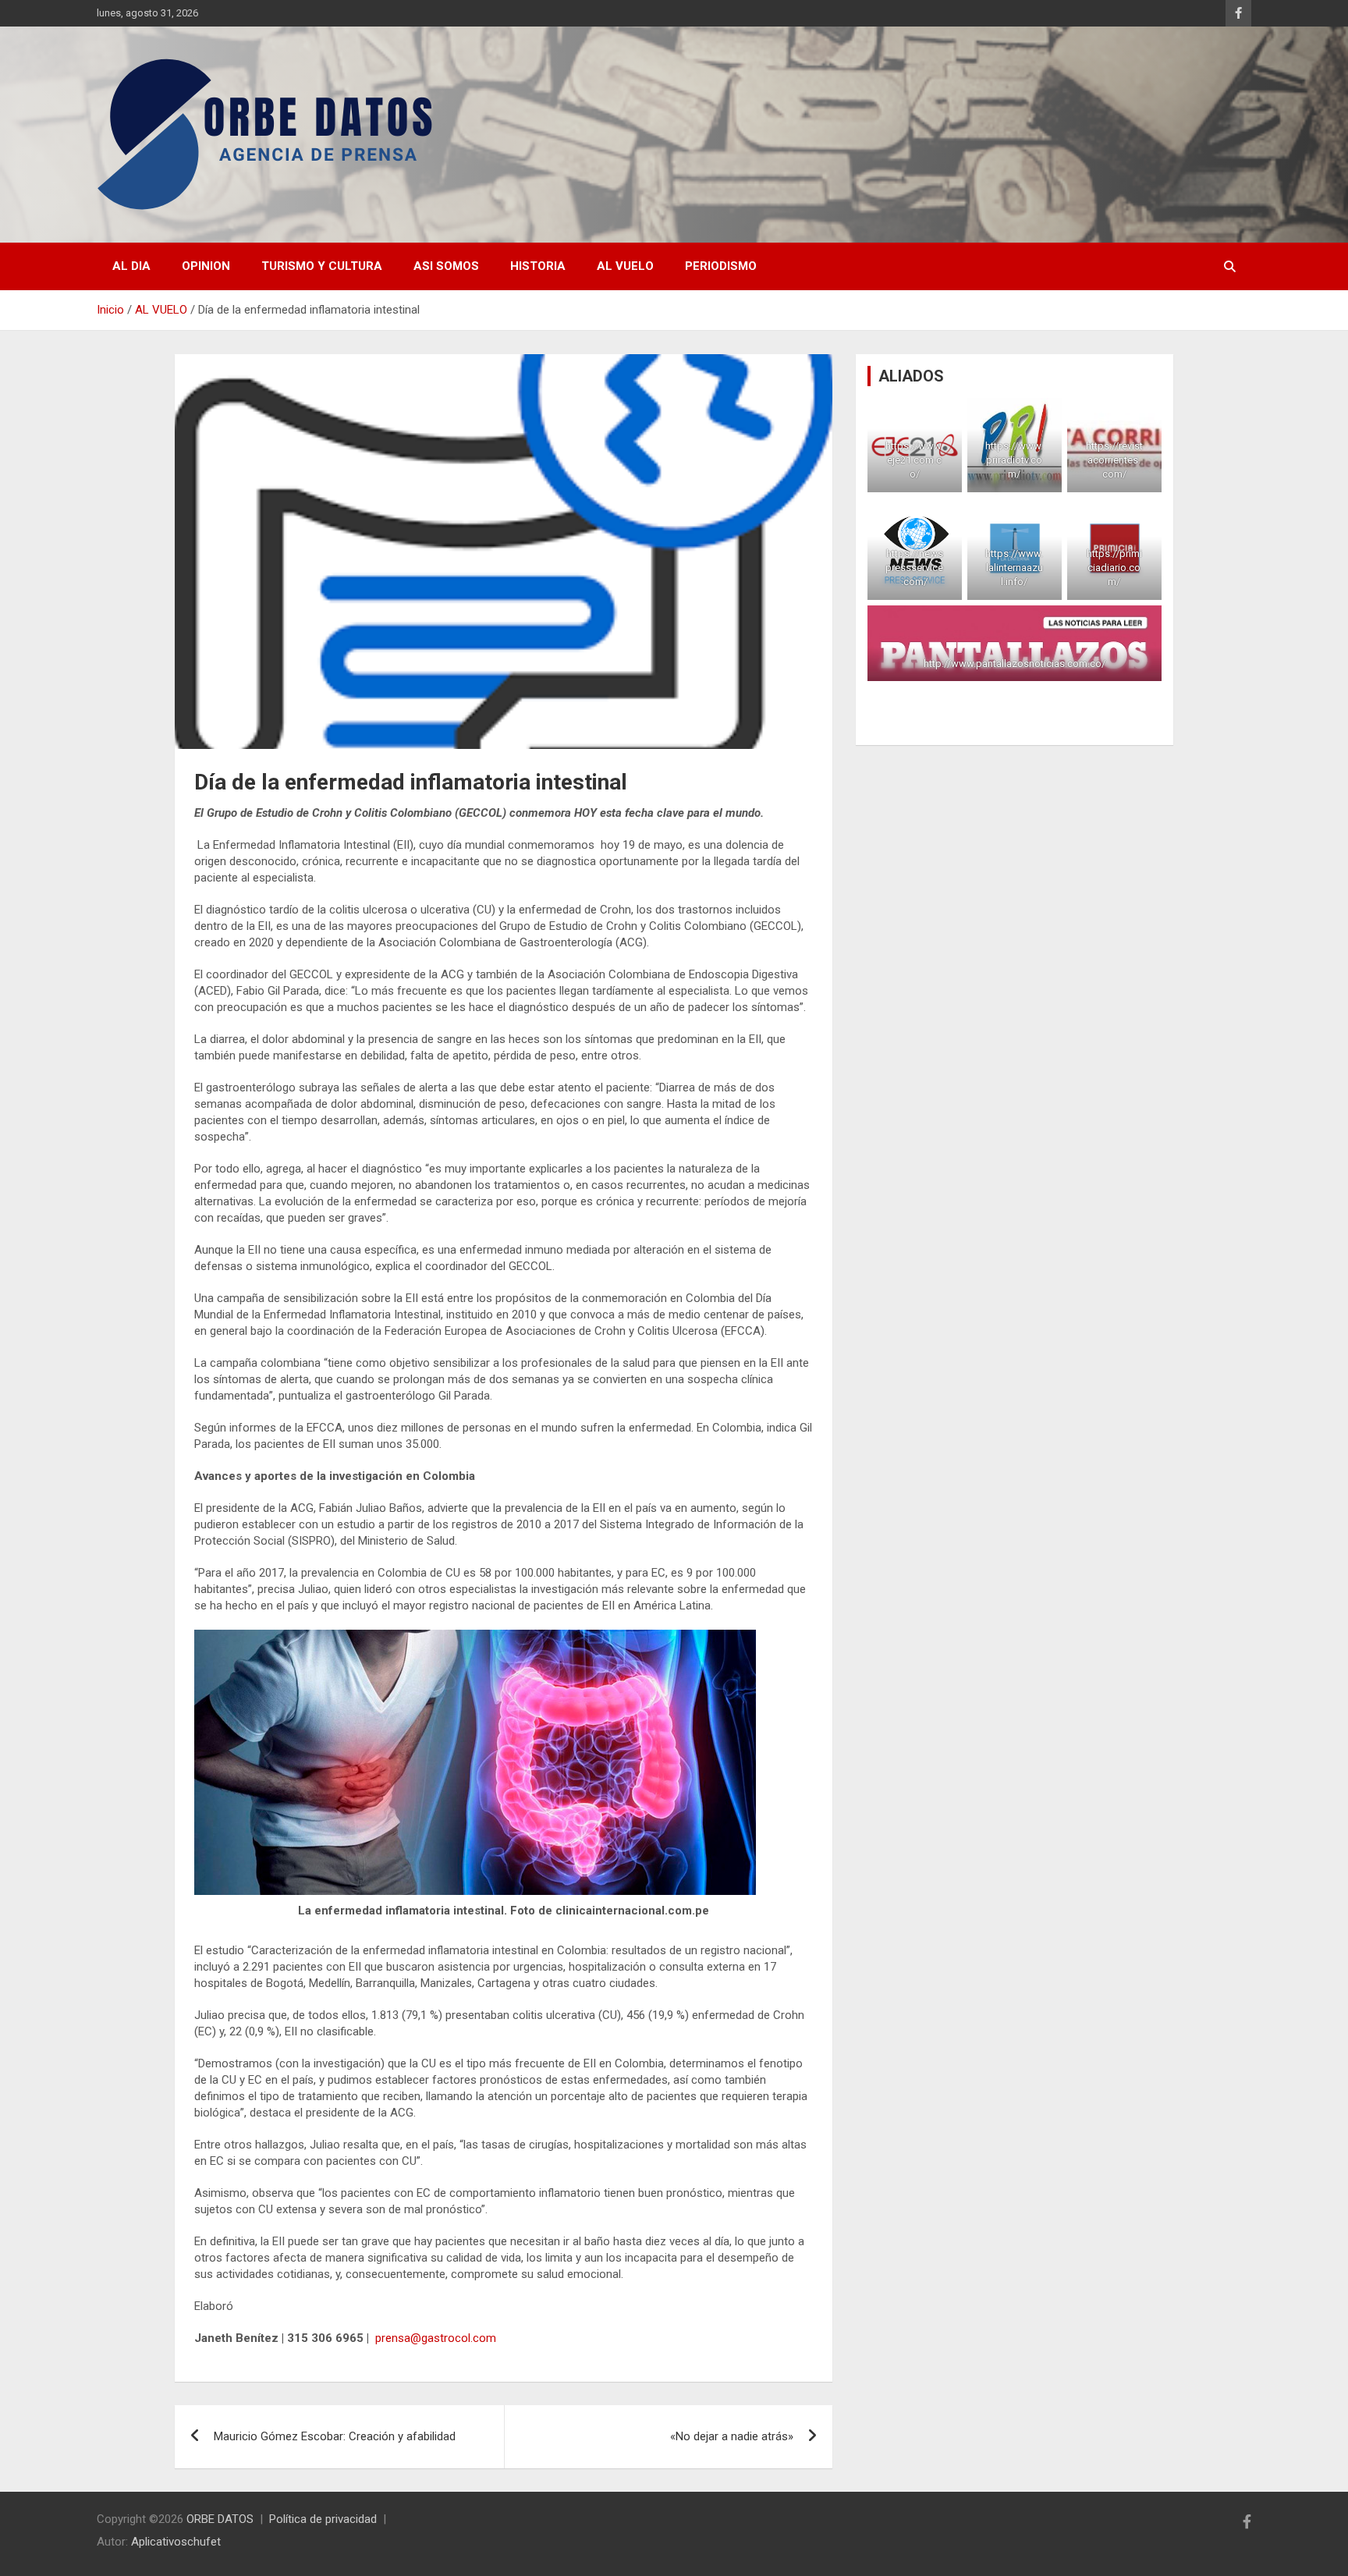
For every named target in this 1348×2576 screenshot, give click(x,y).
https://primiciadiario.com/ (1114, 568)
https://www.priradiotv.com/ (1015, 460)
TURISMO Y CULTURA (322, 266)
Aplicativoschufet (176, 2542)
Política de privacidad (323, 2519)
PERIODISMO (721, 266)
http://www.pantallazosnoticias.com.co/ (1015, 664)
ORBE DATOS (220, 2519)
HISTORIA (538, 266)
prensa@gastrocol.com (436, 2338)
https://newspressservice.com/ (915, 568)
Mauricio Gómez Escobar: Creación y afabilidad (335, 2436)
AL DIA (131, 266)
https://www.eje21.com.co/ (915, 460)
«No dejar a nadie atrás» (732, 2436)
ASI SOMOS (446, 266)
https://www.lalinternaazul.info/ (1015, 568)
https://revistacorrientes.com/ (1114, 460)
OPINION (206, 266)
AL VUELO (625, 266)
